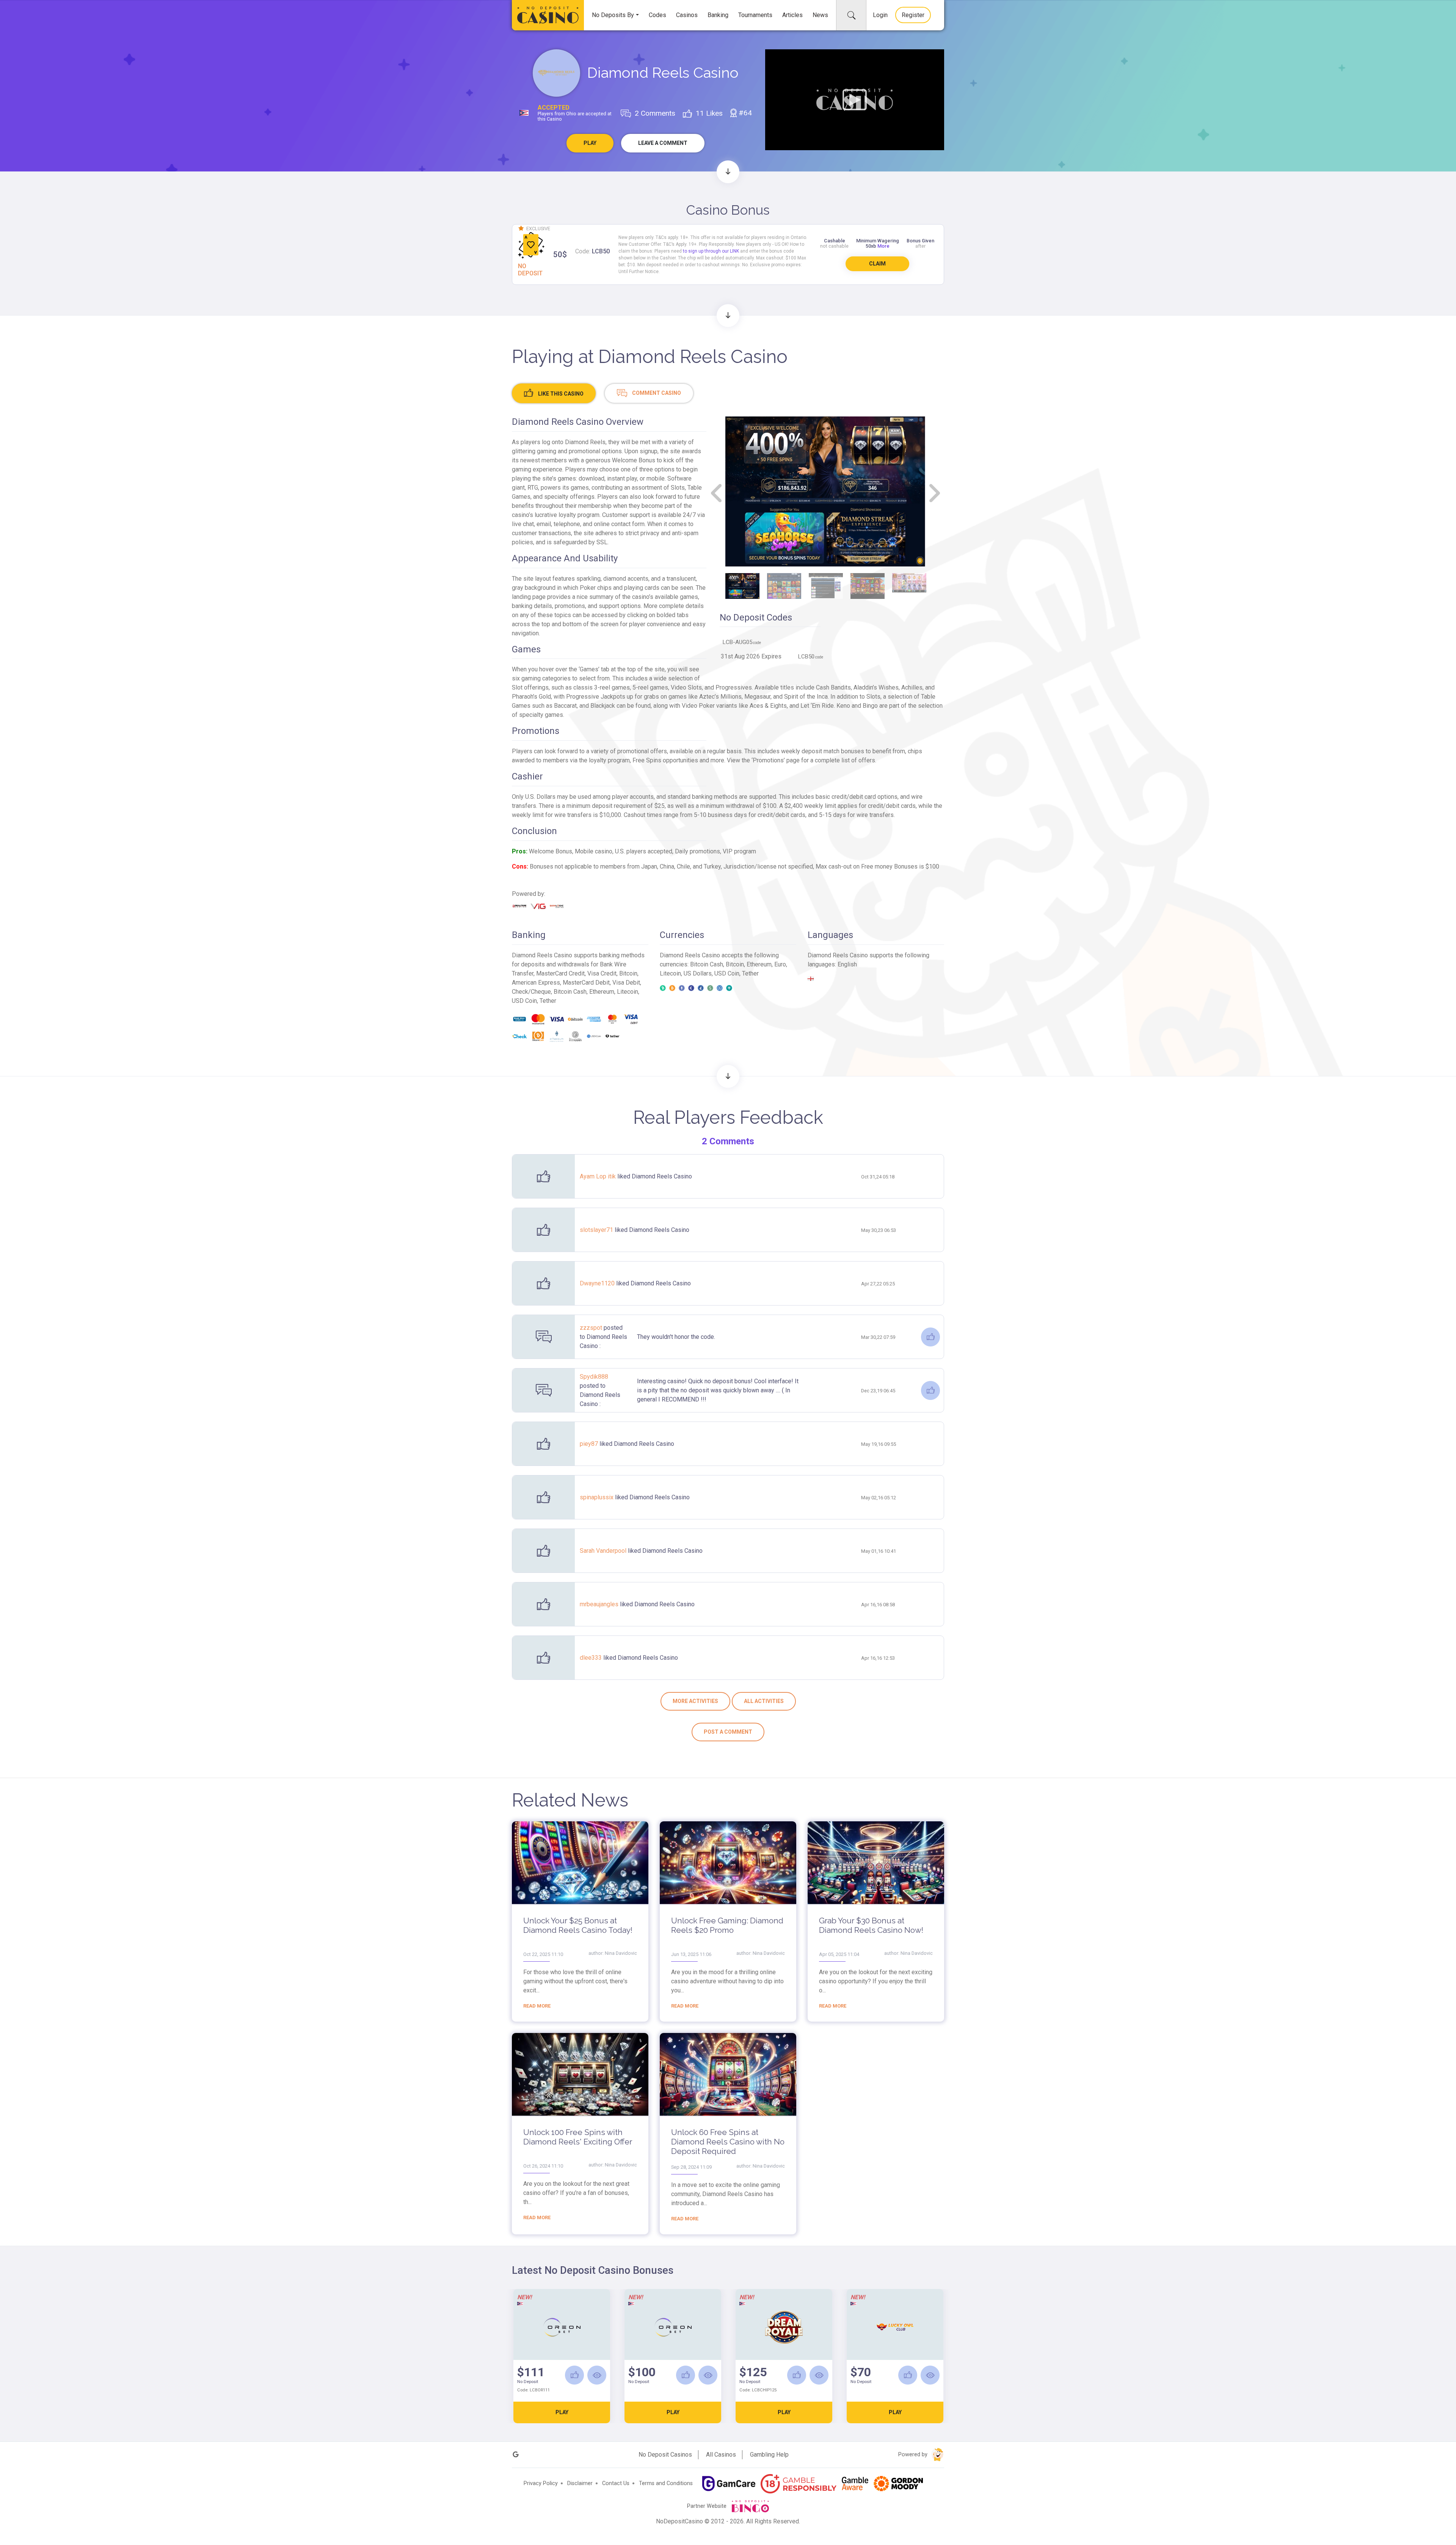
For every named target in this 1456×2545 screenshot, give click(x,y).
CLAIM (877, 264)
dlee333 (591, 1658)
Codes (657, 15)
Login (880, 15)
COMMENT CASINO (656, 393)
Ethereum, (760, 964)
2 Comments (728, 1141)
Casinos (687, 15)
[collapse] (851, 15)
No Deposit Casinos (665, 2455)
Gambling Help (769, 2455)
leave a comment (663, 143)
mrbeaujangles (600, 1604)
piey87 (590, 1444)
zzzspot (592, 1328)
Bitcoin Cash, (708, 964)
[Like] (930, 1337)
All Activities (764, 1701)
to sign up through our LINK (711, 251)
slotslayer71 (597, 1230)
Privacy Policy (541, 2483)
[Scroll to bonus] (728, 172)
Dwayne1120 (598, 1283)
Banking (718, 15)
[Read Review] (597, 2375)
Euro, (781, 964)
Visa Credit (602, 973)
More (883, 246)
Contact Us (616, 2483)
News (820, 15)
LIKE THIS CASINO (560, 394)
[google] (516, 2455)
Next (934, 493)
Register (913, 15)
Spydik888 (594, 1377)
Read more (537, 2006)
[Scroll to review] (728, 316)
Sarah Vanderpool (604, 1551)
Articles (792, 15)
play (590, 143)
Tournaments (755, 15)
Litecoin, (672, 973)
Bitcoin (628, 973)
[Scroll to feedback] (728, 1076)
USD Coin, (728, 973)
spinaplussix (597, 1497)
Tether (750, 973)
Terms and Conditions (666, 2483)
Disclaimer (580, 2483)
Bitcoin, (736, 964)
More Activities (695, 1701)
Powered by (914, 2455)
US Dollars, (699, 973)
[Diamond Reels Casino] (556, 73)
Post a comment (728, 1732)
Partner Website (708, 2506)
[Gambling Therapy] (898, 2484)
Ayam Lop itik (599, 1176)
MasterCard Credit (560, 973)
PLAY (562, 2412)
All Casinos (721, 2455)
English (847, 964)
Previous (717, 493)
